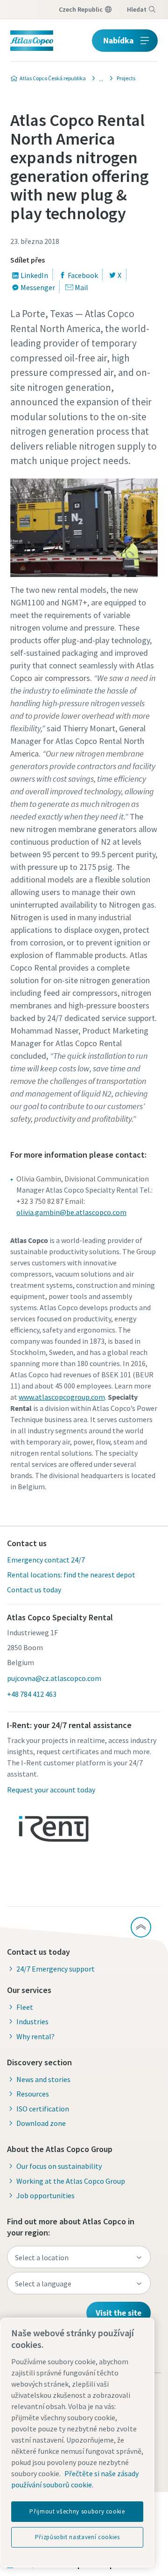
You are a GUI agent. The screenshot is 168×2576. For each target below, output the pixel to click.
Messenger (38, 287)
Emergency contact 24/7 (46, 1560)
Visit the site (119, 2313)
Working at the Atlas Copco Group (71, 2181)
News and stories (43, 2079)
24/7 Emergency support (56, 1969)
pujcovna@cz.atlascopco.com (54, 1678)
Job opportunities (45, 2195)
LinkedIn (34, 275)
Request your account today (51, 1790)
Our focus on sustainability (59, 2166)
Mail (81, 287)
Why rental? (35, 2036)
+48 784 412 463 (32, 1694)
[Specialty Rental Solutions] (98, 78)
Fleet (25, 2007)
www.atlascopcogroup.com (62, 1397)
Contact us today (34, 1590)
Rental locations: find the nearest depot (71, 1575)
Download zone (41, 2123)
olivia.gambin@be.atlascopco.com (71, 1212)
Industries (32, 2021)
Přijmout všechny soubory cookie (77, 2511)
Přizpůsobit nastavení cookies (77, 2537)
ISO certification (43, 2109)
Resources (33, 2094)
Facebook (83, 275)
